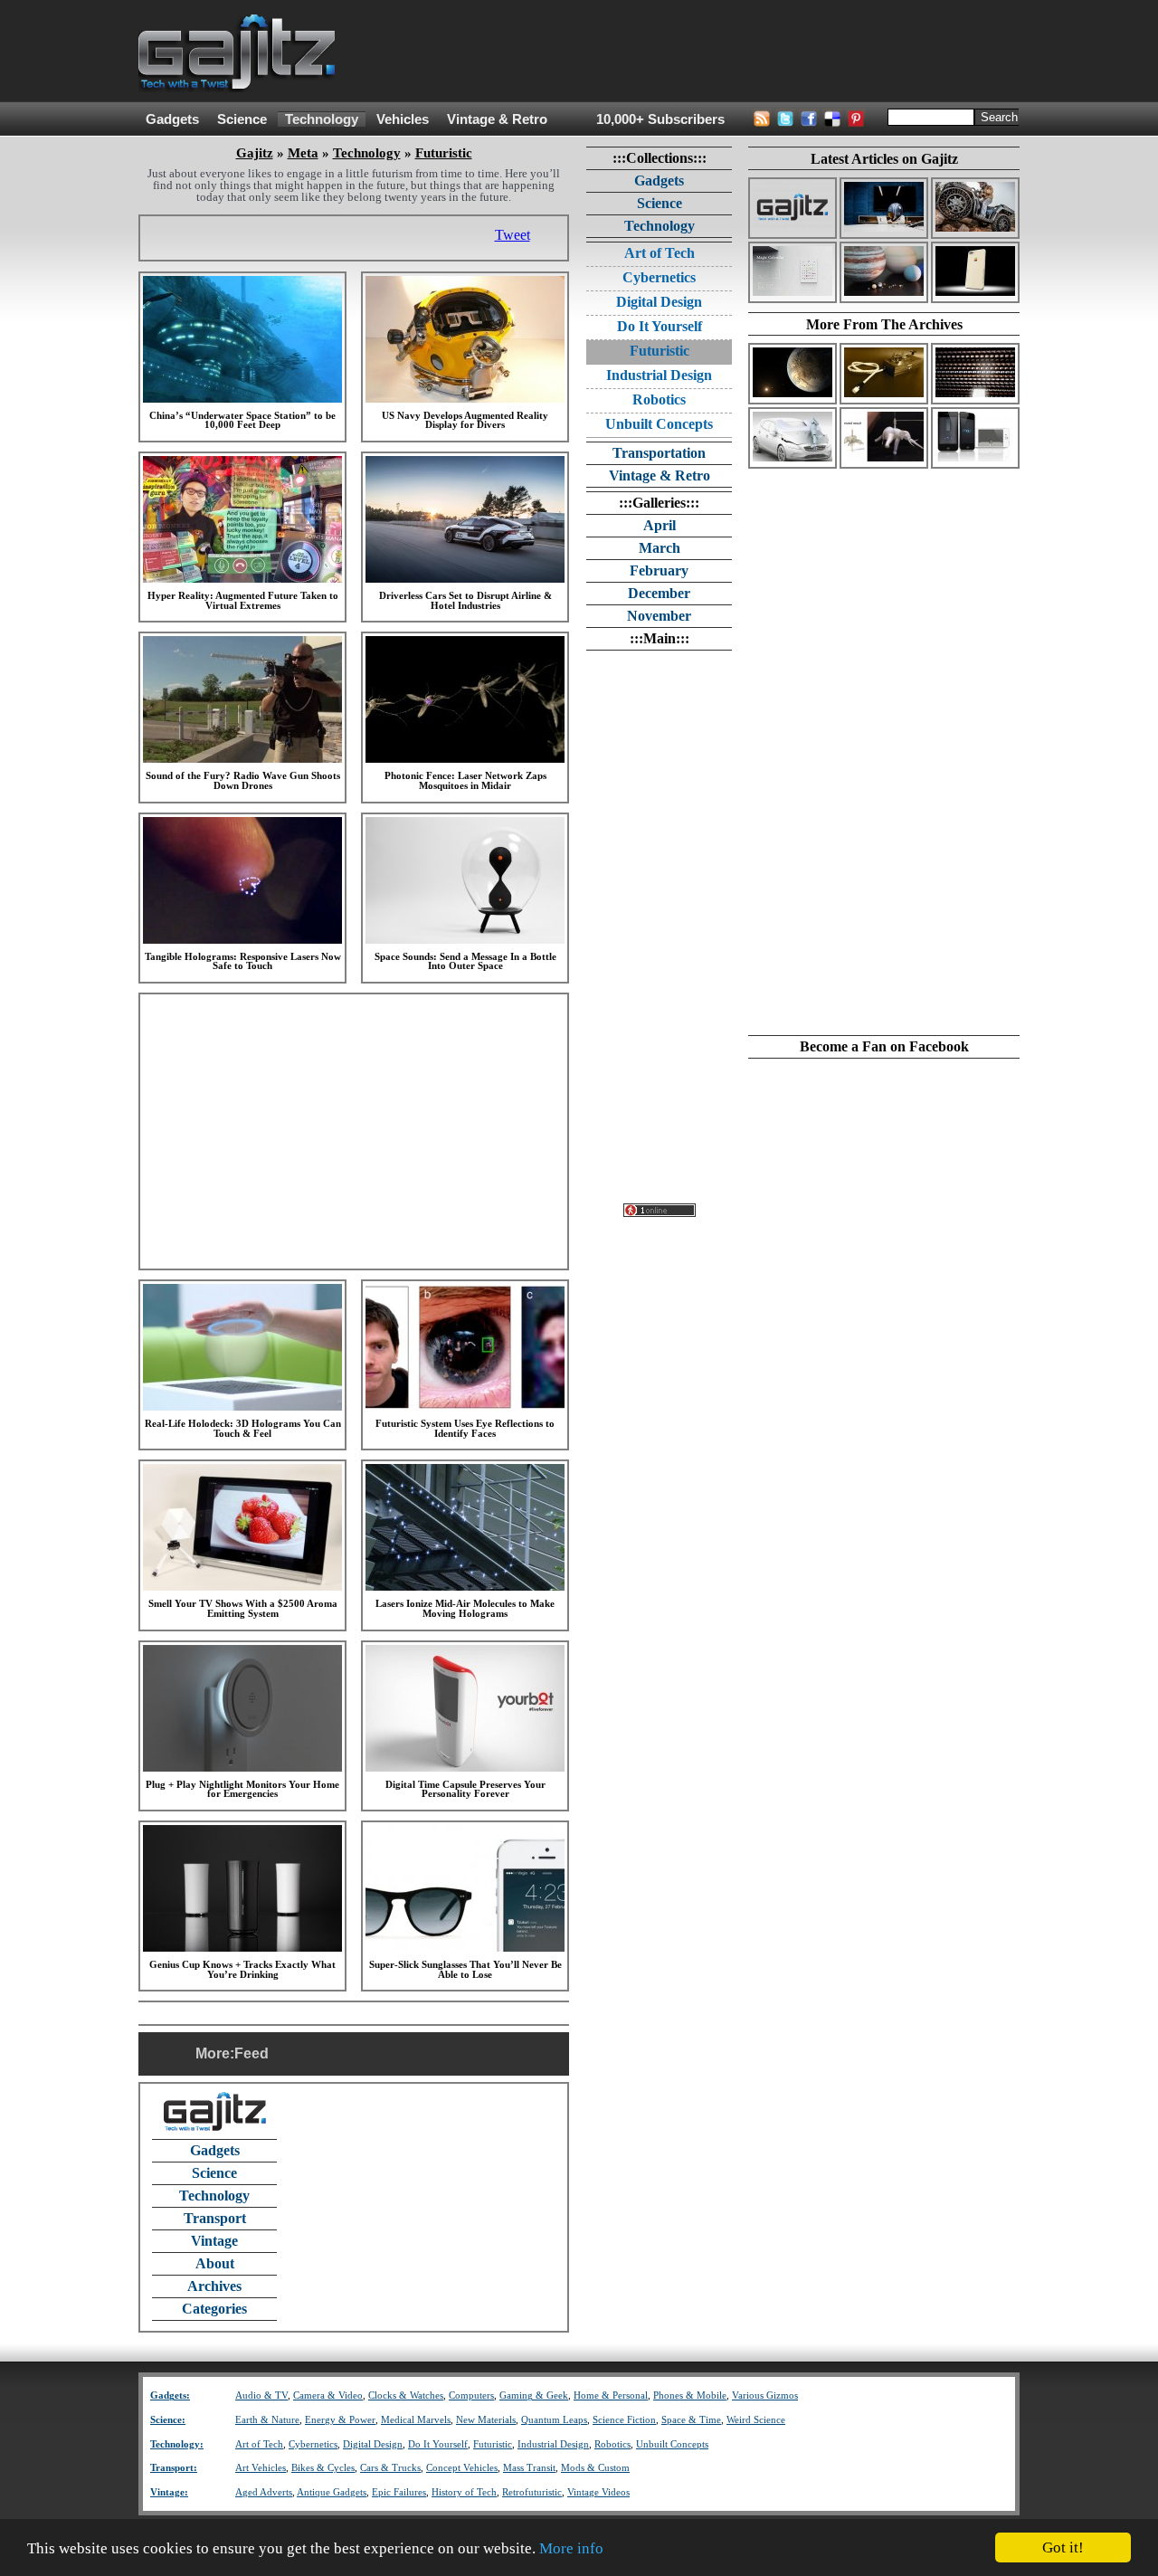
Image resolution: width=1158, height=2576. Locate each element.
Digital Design (659, 302)
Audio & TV (261, 2395)
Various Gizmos (765, 2395)
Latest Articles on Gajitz (884, 159)
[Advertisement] (690, 52)
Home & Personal (611, 2395)
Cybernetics (659, 277)
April (660, 525)
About (215, 2263)
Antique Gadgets (332, 2492)
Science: (168, 2420)
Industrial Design (659, 375)
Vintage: (169, 2492)
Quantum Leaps (554, 2420)
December (659, 593)
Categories (214, 2309)
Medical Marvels (416, 2420)
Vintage (214, 2241)
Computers (471, 2395)
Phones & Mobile (690, 2395)
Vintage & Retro (497, 119)
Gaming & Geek (534, 2395)
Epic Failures (399, 2492)
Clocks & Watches (406, 2395)
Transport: (174, 2468)
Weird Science (756, 2420)
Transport (215, 2218)
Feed (252, 2053)
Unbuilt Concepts (659, 424)
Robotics (659, 399)
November (659, 616)
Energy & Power (340, 2420)
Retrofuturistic (532, 2492)
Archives (214, 2286)
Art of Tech (660, 253)
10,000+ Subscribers (660, 119)
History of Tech (464, 2492)
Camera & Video (328, 2395)
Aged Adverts (264, 2492)
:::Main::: (660, 638)
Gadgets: (170, 2395)
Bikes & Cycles (323, 2468)
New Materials (486, 2420)
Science (242, 119)
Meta (303, 153)
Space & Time (691, 2420)
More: (215, 2053)
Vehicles (403, 119)
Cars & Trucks (390, 2468)
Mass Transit (529, 2468)
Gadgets (172, 119)
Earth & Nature (267, 2420)
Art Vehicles (261, 2468)
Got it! (1063, 2547)
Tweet (513, 235)
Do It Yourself (660, 326)
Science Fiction (624, 2420)
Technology (322, 119)
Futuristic (444, 153)
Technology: (177, 2444)
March (660, 548)
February (659, 570)
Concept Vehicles (462, 2468)
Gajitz (255, 153)
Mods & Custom (595, 2468)
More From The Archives (884, 324)
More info (571, 2548)
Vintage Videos (598, 2492)
